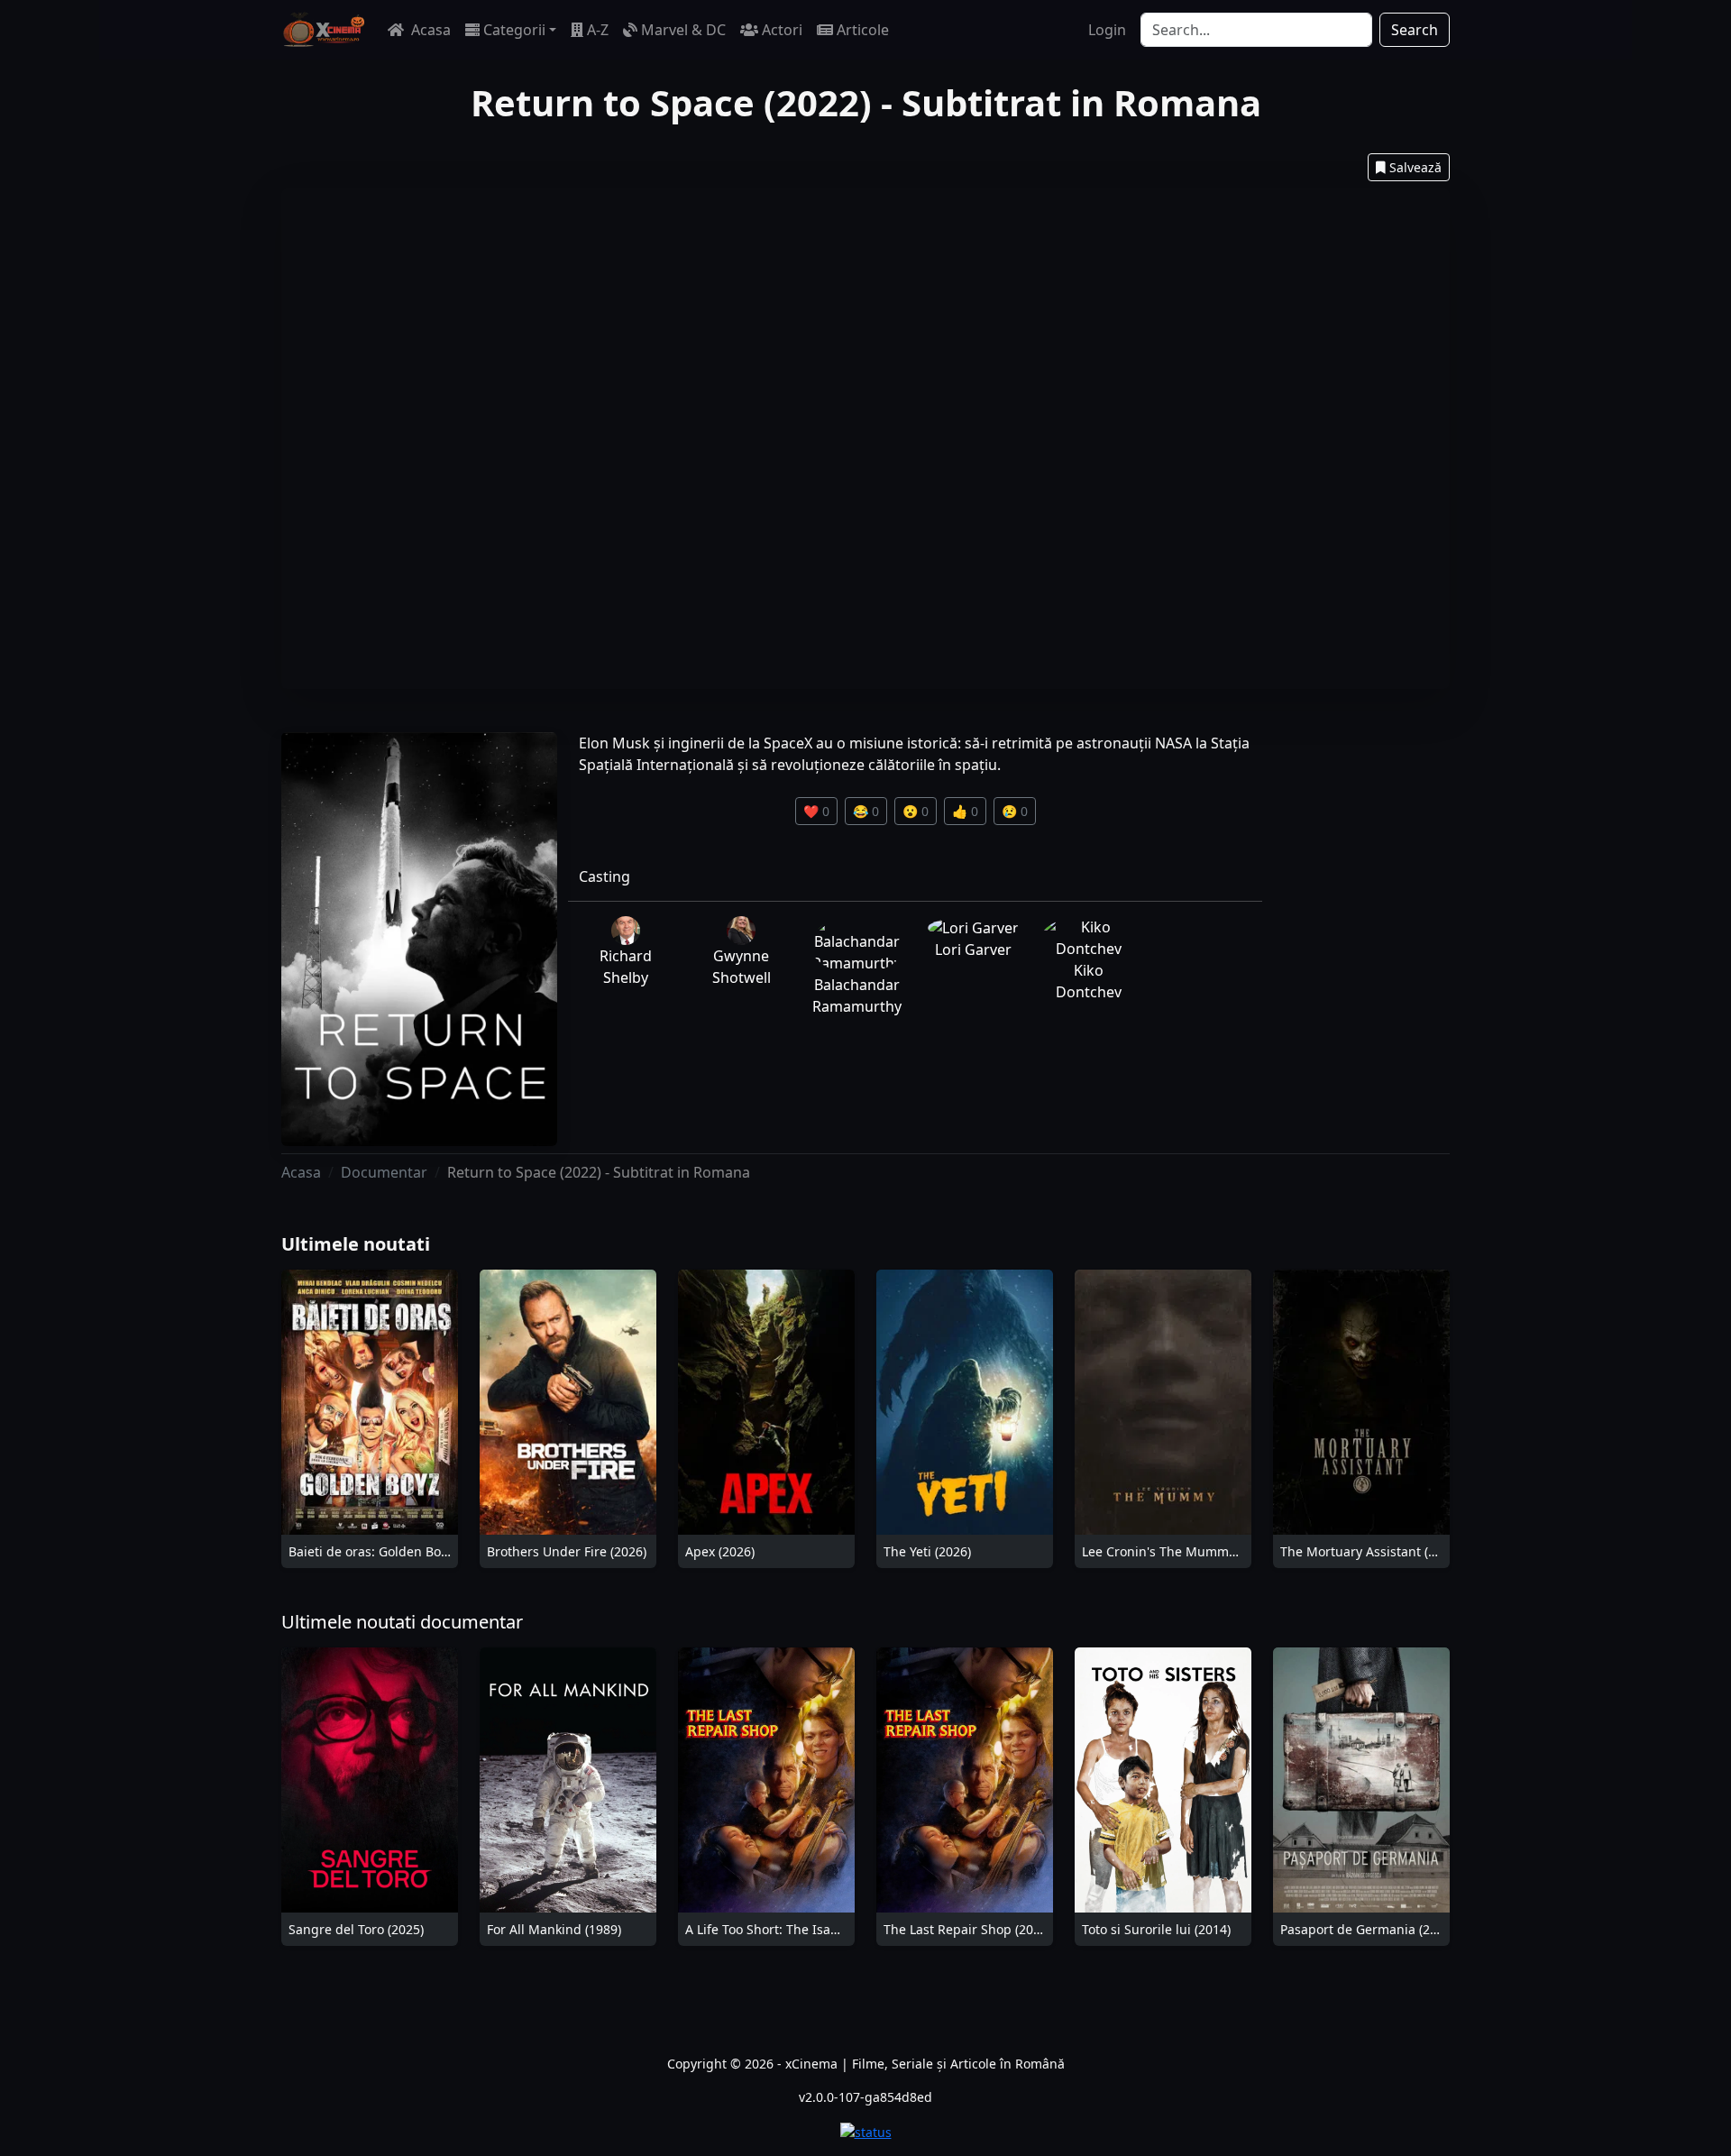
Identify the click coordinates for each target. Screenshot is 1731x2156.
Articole (863, 30)
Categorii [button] (514, 30)
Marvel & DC (683, 30)
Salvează (1415, 167)
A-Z (598, 30)
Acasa (429, 30)
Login (1107, 30)
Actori (782, 30)
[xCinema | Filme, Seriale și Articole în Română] (324, 30)
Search (1415, 30)
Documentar (384, 1172)
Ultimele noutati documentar (402, 1622)
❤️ (816, 811)
